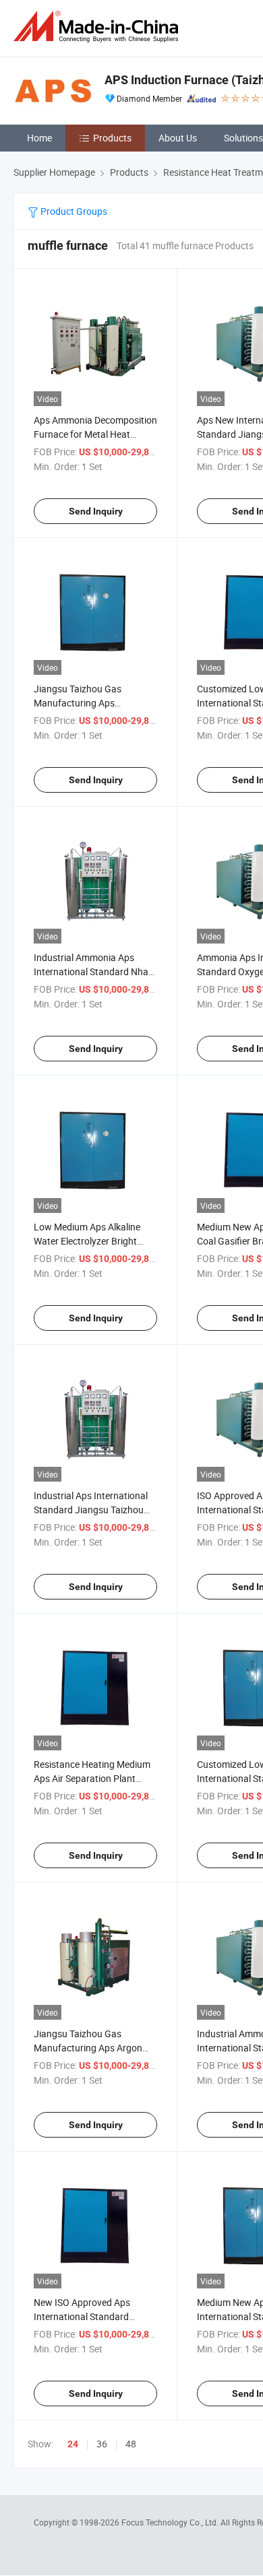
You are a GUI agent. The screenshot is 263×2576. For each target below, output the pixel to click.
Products (112, 138)
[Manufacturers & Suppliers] (98, 27)
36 (102, 2444)
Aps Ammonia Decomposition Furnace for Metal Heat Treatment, (95, 434)
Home (39, 138)
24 (73, 2444)
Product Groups (73, 211)
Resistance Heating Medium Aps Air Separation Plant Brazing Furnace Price (92, 1778)
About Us (178, 138)
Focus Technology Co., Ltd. (171, 2522)
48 (131, 2444)
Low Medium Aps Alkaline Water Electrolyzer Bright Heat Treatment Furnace (87, 1241)
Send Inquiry (96, 511)
